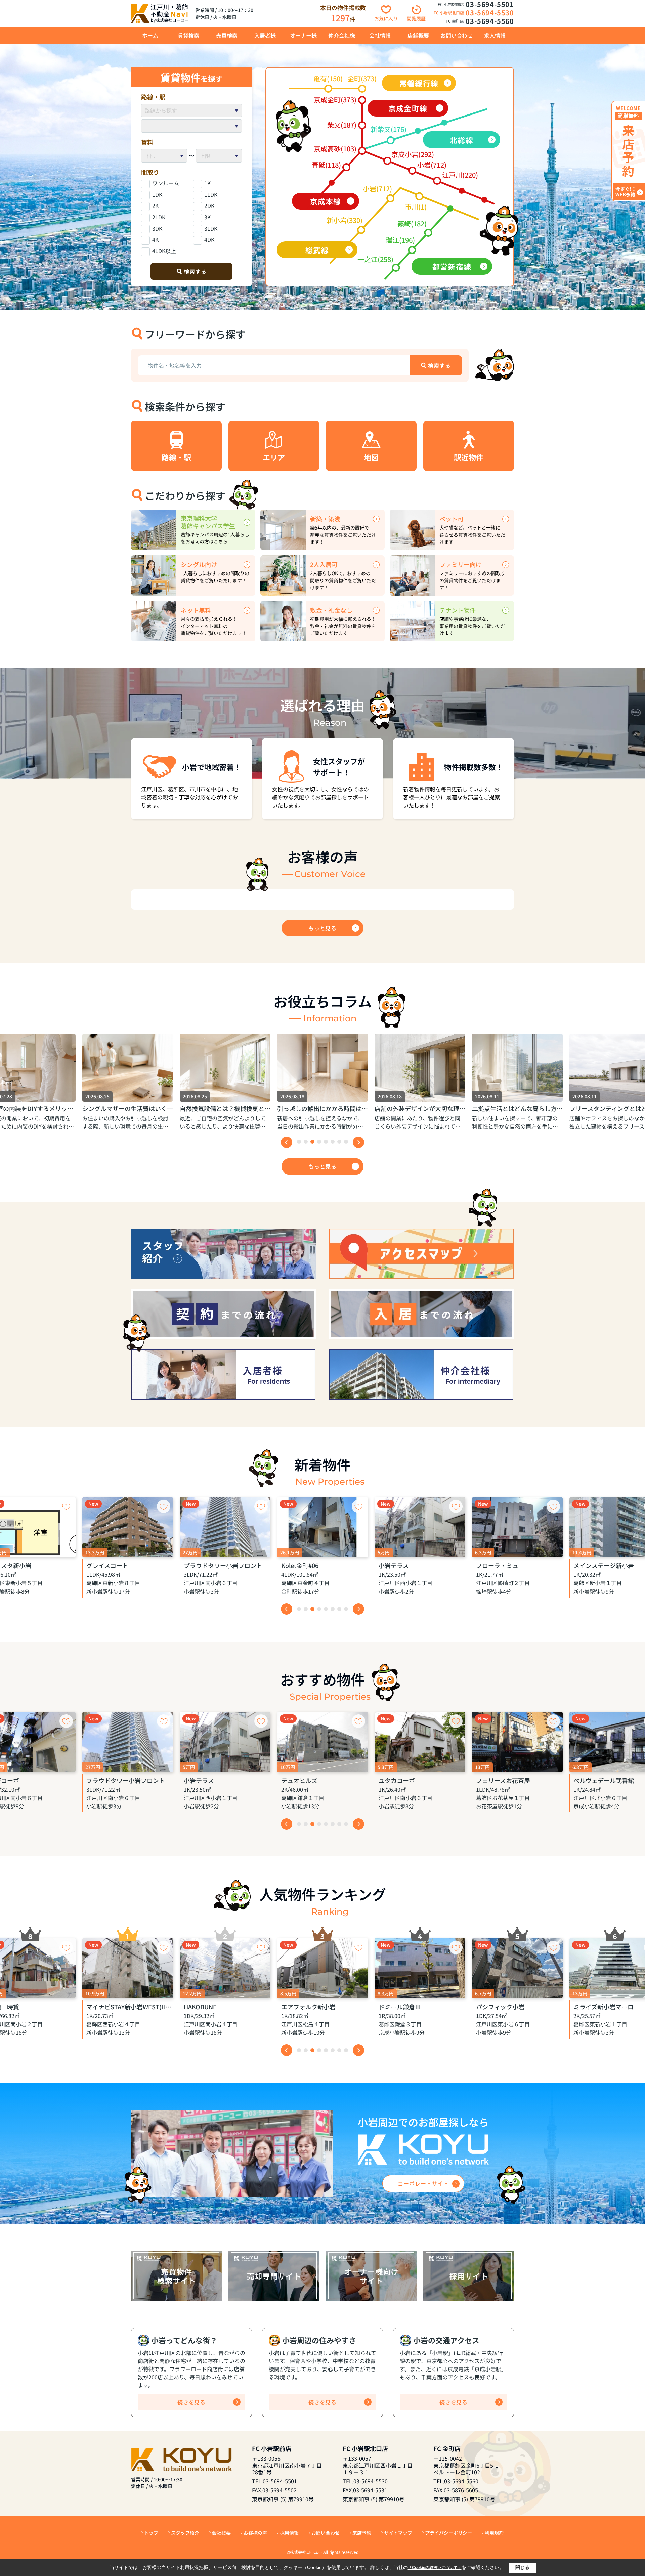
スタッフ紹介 (185, 2533)
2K (155, 205)
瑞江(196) (400, 240)
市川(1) (416, 207)
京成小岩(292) (413, 154)
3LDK (211, 228)
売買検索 (227, 35)
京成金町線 (408, 108)
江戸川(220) (460, 175)
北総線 (461, 140)
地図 (371, 457)
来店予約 (362, 2533)
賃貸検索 (188, 35)
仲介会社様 (342, 35)
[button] (299, 1142)
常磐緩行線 (419, 83)
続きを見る (191, 2402)
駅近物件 (469, 457)
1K (207, 183)
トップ (151, 2533)
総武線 (317, 250)
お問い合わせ (457, 35)
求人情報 (495, 35)
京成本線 (326, 201)
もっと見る (322, 928)
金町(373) (362, 78)
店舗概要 (418, 35)
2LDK (159, 217)
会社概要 (221, 2533)
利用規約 (494, 2533)
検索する (195, 271)
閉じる (522, 2567)
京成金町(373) (335, 100)
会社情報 (380, 35)
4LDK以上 (164, 251)
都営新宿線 (452, 266)
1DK (157, 194)
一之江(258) (375, 259)
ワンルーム (166, 183)
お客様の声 (255, 2533)
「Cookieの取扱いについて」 (435, 2568)
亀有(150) (328, 78)
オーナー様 (303, 35)
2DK (209, 205)
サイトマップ (398, 2533)
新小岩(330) (345, 220)
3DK (157, 228)
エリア (274, 457)
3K (207, 217)
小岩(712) (432, 165)
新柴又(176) (389, 129)
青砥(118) (326, 165)
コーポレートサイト (423, 2183)
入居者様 (265, 35)
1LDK (211, 194)
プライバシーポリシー (448, 2533)
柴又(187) (342, 125)
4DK (209, 239)
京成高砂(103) (335, 149)
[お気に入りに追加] (66, 1506)
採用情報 (289, 2533)
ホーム (150, 35)
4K (155, 239)
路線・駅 (176, 457)
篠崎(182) (412, 223)
